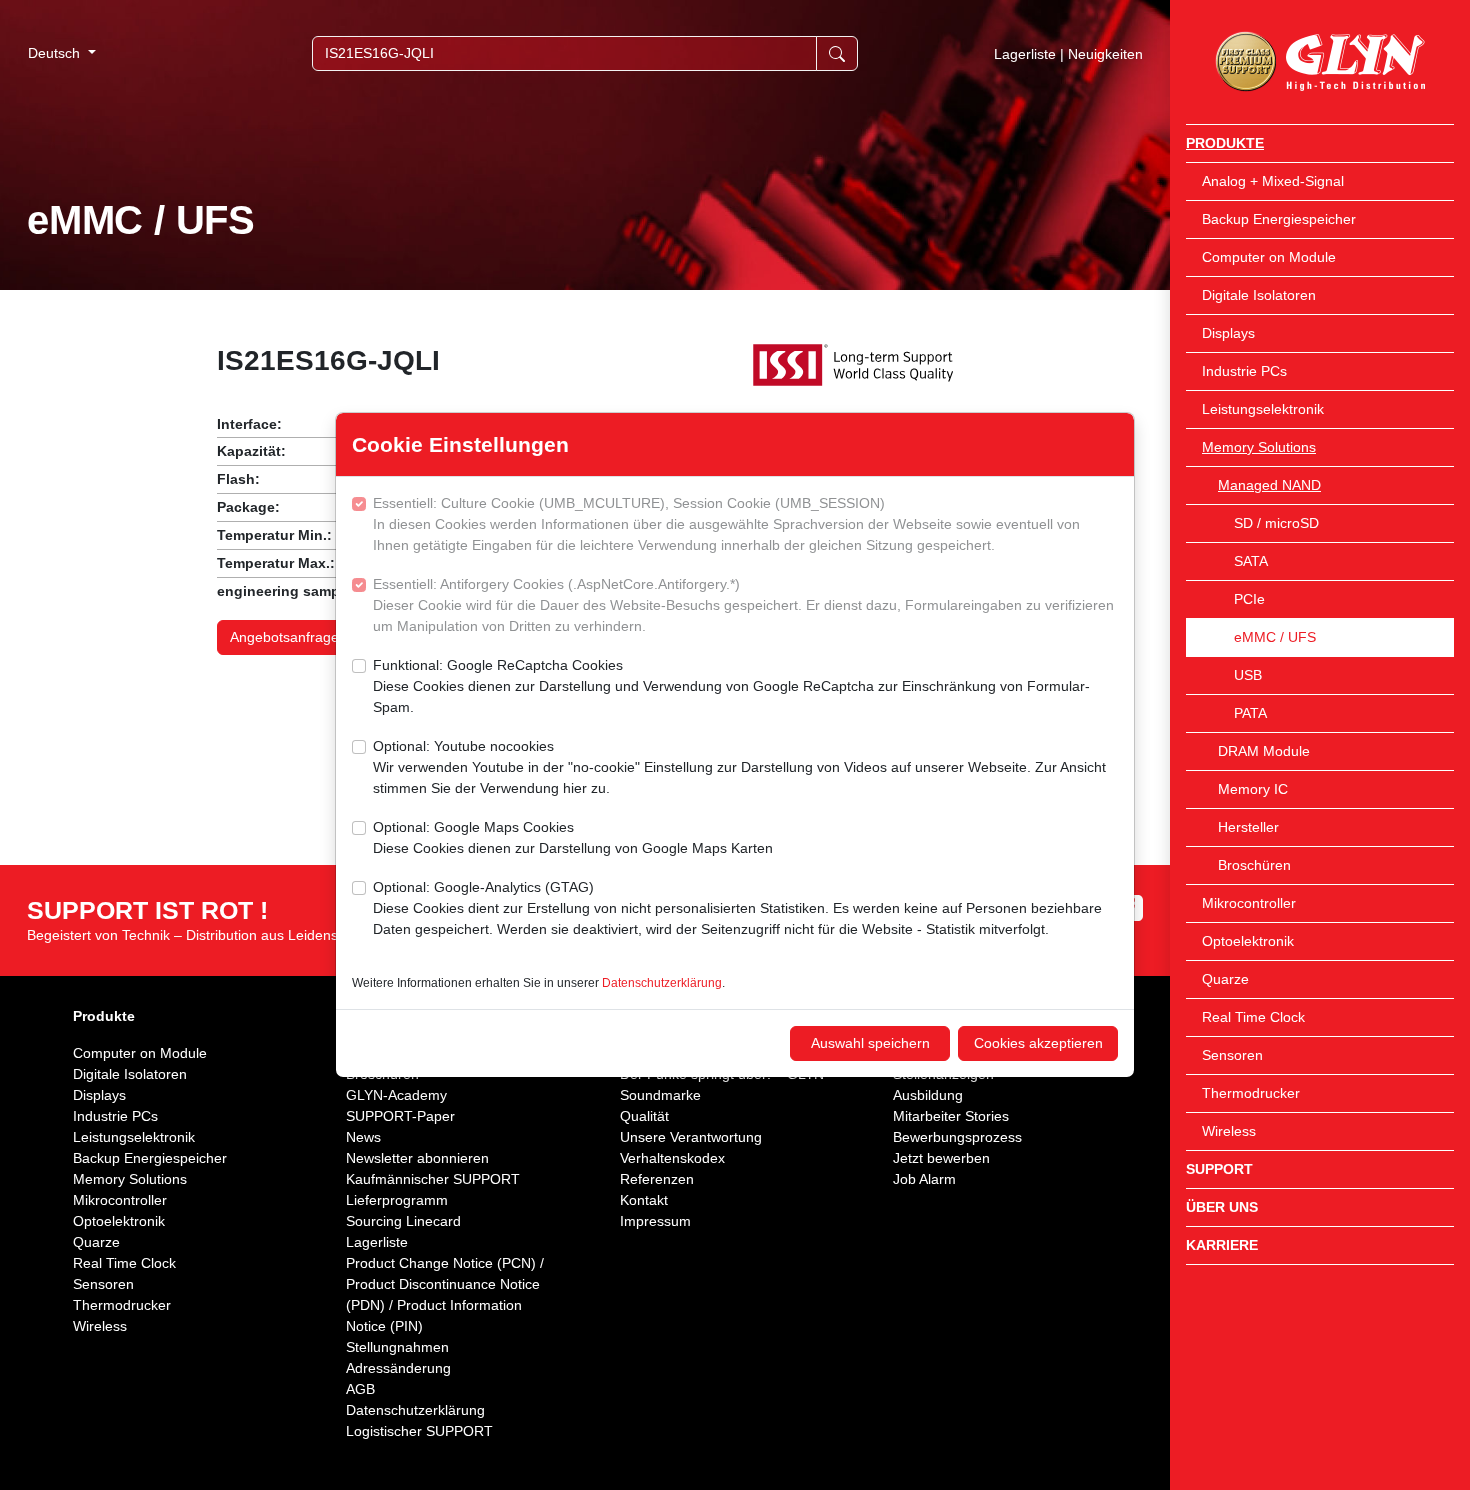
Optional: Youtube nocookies (739, 767)
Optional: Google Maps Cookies (573, 837)
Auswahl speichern (870, 1043)
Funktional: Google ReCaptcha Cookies (731, 686)
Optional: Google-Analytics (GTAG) (737, 908)
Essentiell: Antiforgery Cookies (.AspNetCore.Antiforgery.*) (743, 605)
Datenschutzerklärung (662, 983)
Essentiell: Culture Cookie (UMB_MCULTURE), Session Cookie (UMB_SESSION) (726, 524)
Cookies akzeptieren (1038, 1043)
